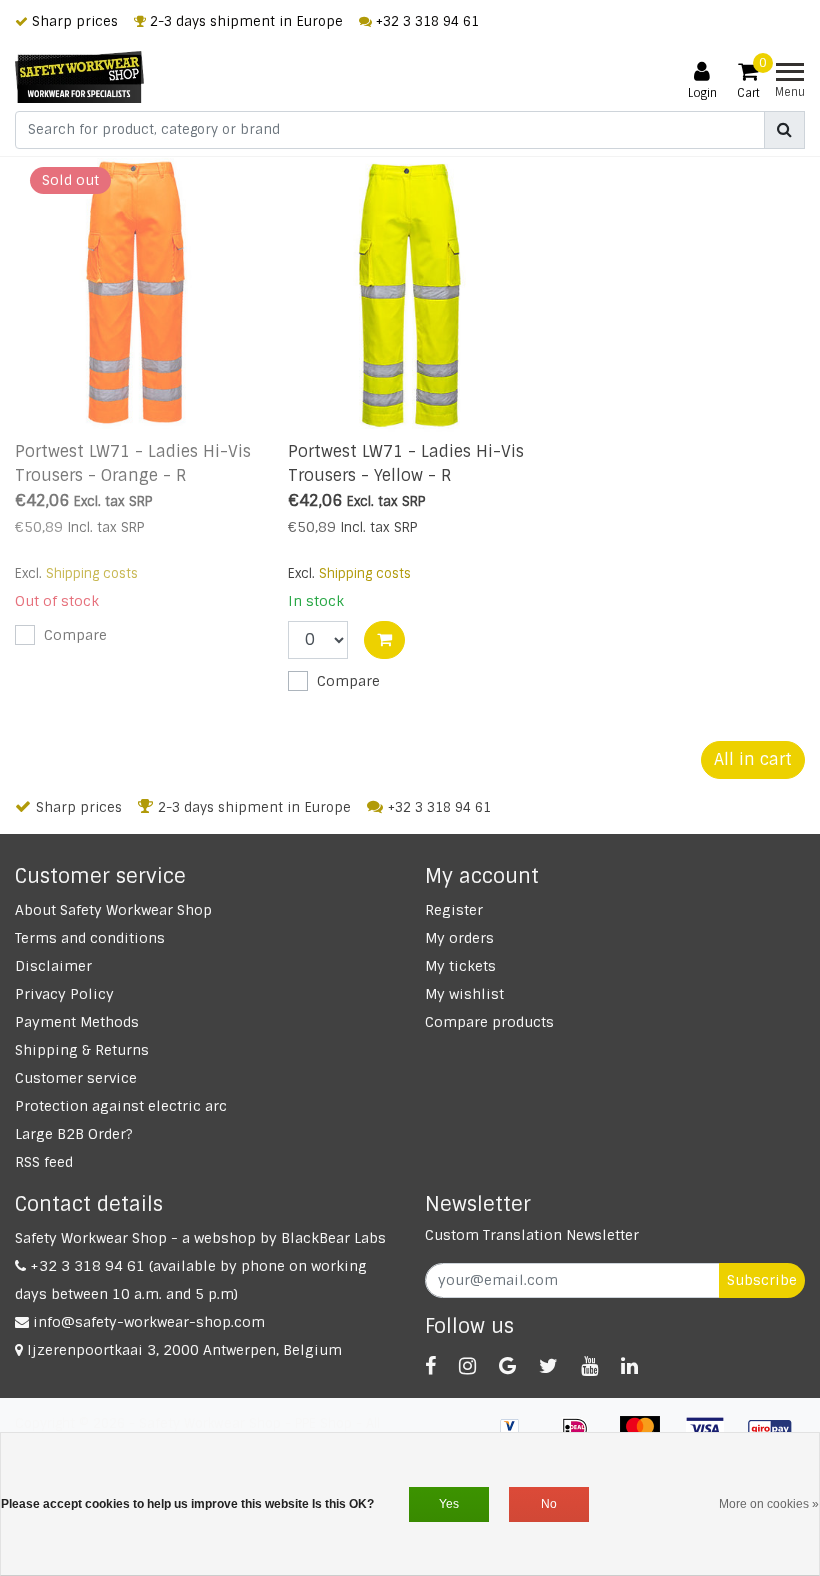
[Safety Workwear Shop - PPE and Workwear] (79, 77)
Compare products (489, 1022)
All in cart (753, 759)
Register (454, 910)
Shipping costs (92, 573)
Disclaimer (53, 966)
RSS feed (44, 1162)
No (549, 1504)
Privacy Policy (64, 994)
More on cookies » (769, 1504)
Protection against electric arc (121, 1106)
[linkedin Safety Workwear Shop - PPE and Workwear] (629, 1366)
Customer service (76, 1078)
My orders (459, 938)
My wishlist (464, 994)
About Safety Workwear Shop (113, 910)
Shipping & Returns (82, 1050)
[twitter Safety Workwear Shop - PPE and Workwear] (548, 1366)
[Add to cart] (384, 640)
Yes (449, 1504)
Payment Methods (77, 1022)
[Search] (784, 130)
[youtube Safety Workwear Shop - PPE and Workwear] (589, 1366)
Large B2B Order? (74, 1134)
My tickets (460, 966)
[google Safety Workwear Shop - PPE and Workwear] (507, 1366)
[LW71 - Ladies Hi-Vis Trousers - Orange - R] (136, 292)
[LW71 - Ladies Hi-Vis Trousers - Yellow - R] (409, 292)
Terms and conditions (90, 938)
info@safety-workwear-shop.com (149, 1322)
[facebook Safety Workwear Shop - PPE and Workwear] (430, 1366)
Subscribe (762, 1280)
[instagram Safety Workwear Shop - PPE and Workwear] (467, 1366)
